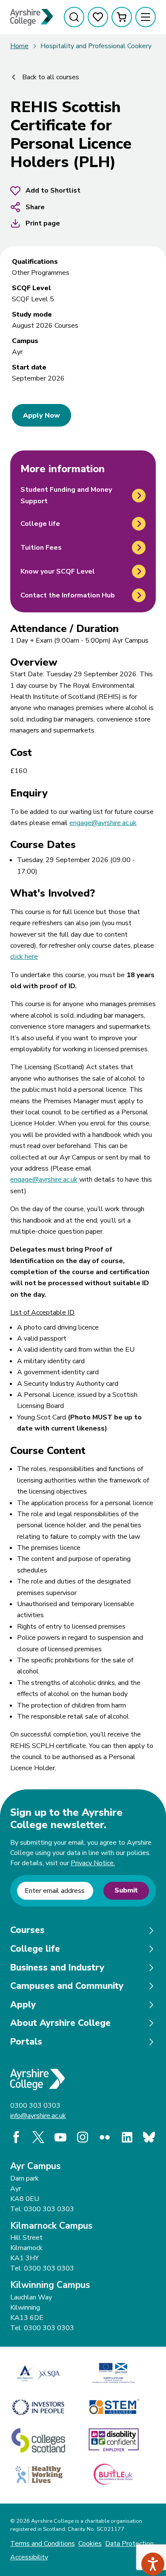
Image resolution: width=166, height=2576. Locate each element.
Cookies (90, 2544)
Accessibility (29, 2557)
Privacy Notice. (93, 1863)
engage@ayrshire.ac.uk (103, 823)
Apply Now (41, 415)
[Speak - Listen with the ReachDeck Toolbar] (153, 2564)
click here (24, 957)
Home (19, 46)
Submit (126, 1890)
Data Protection (129, 2544)
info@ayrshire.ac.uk (38, 2116)
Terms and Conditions (43, 2544)
